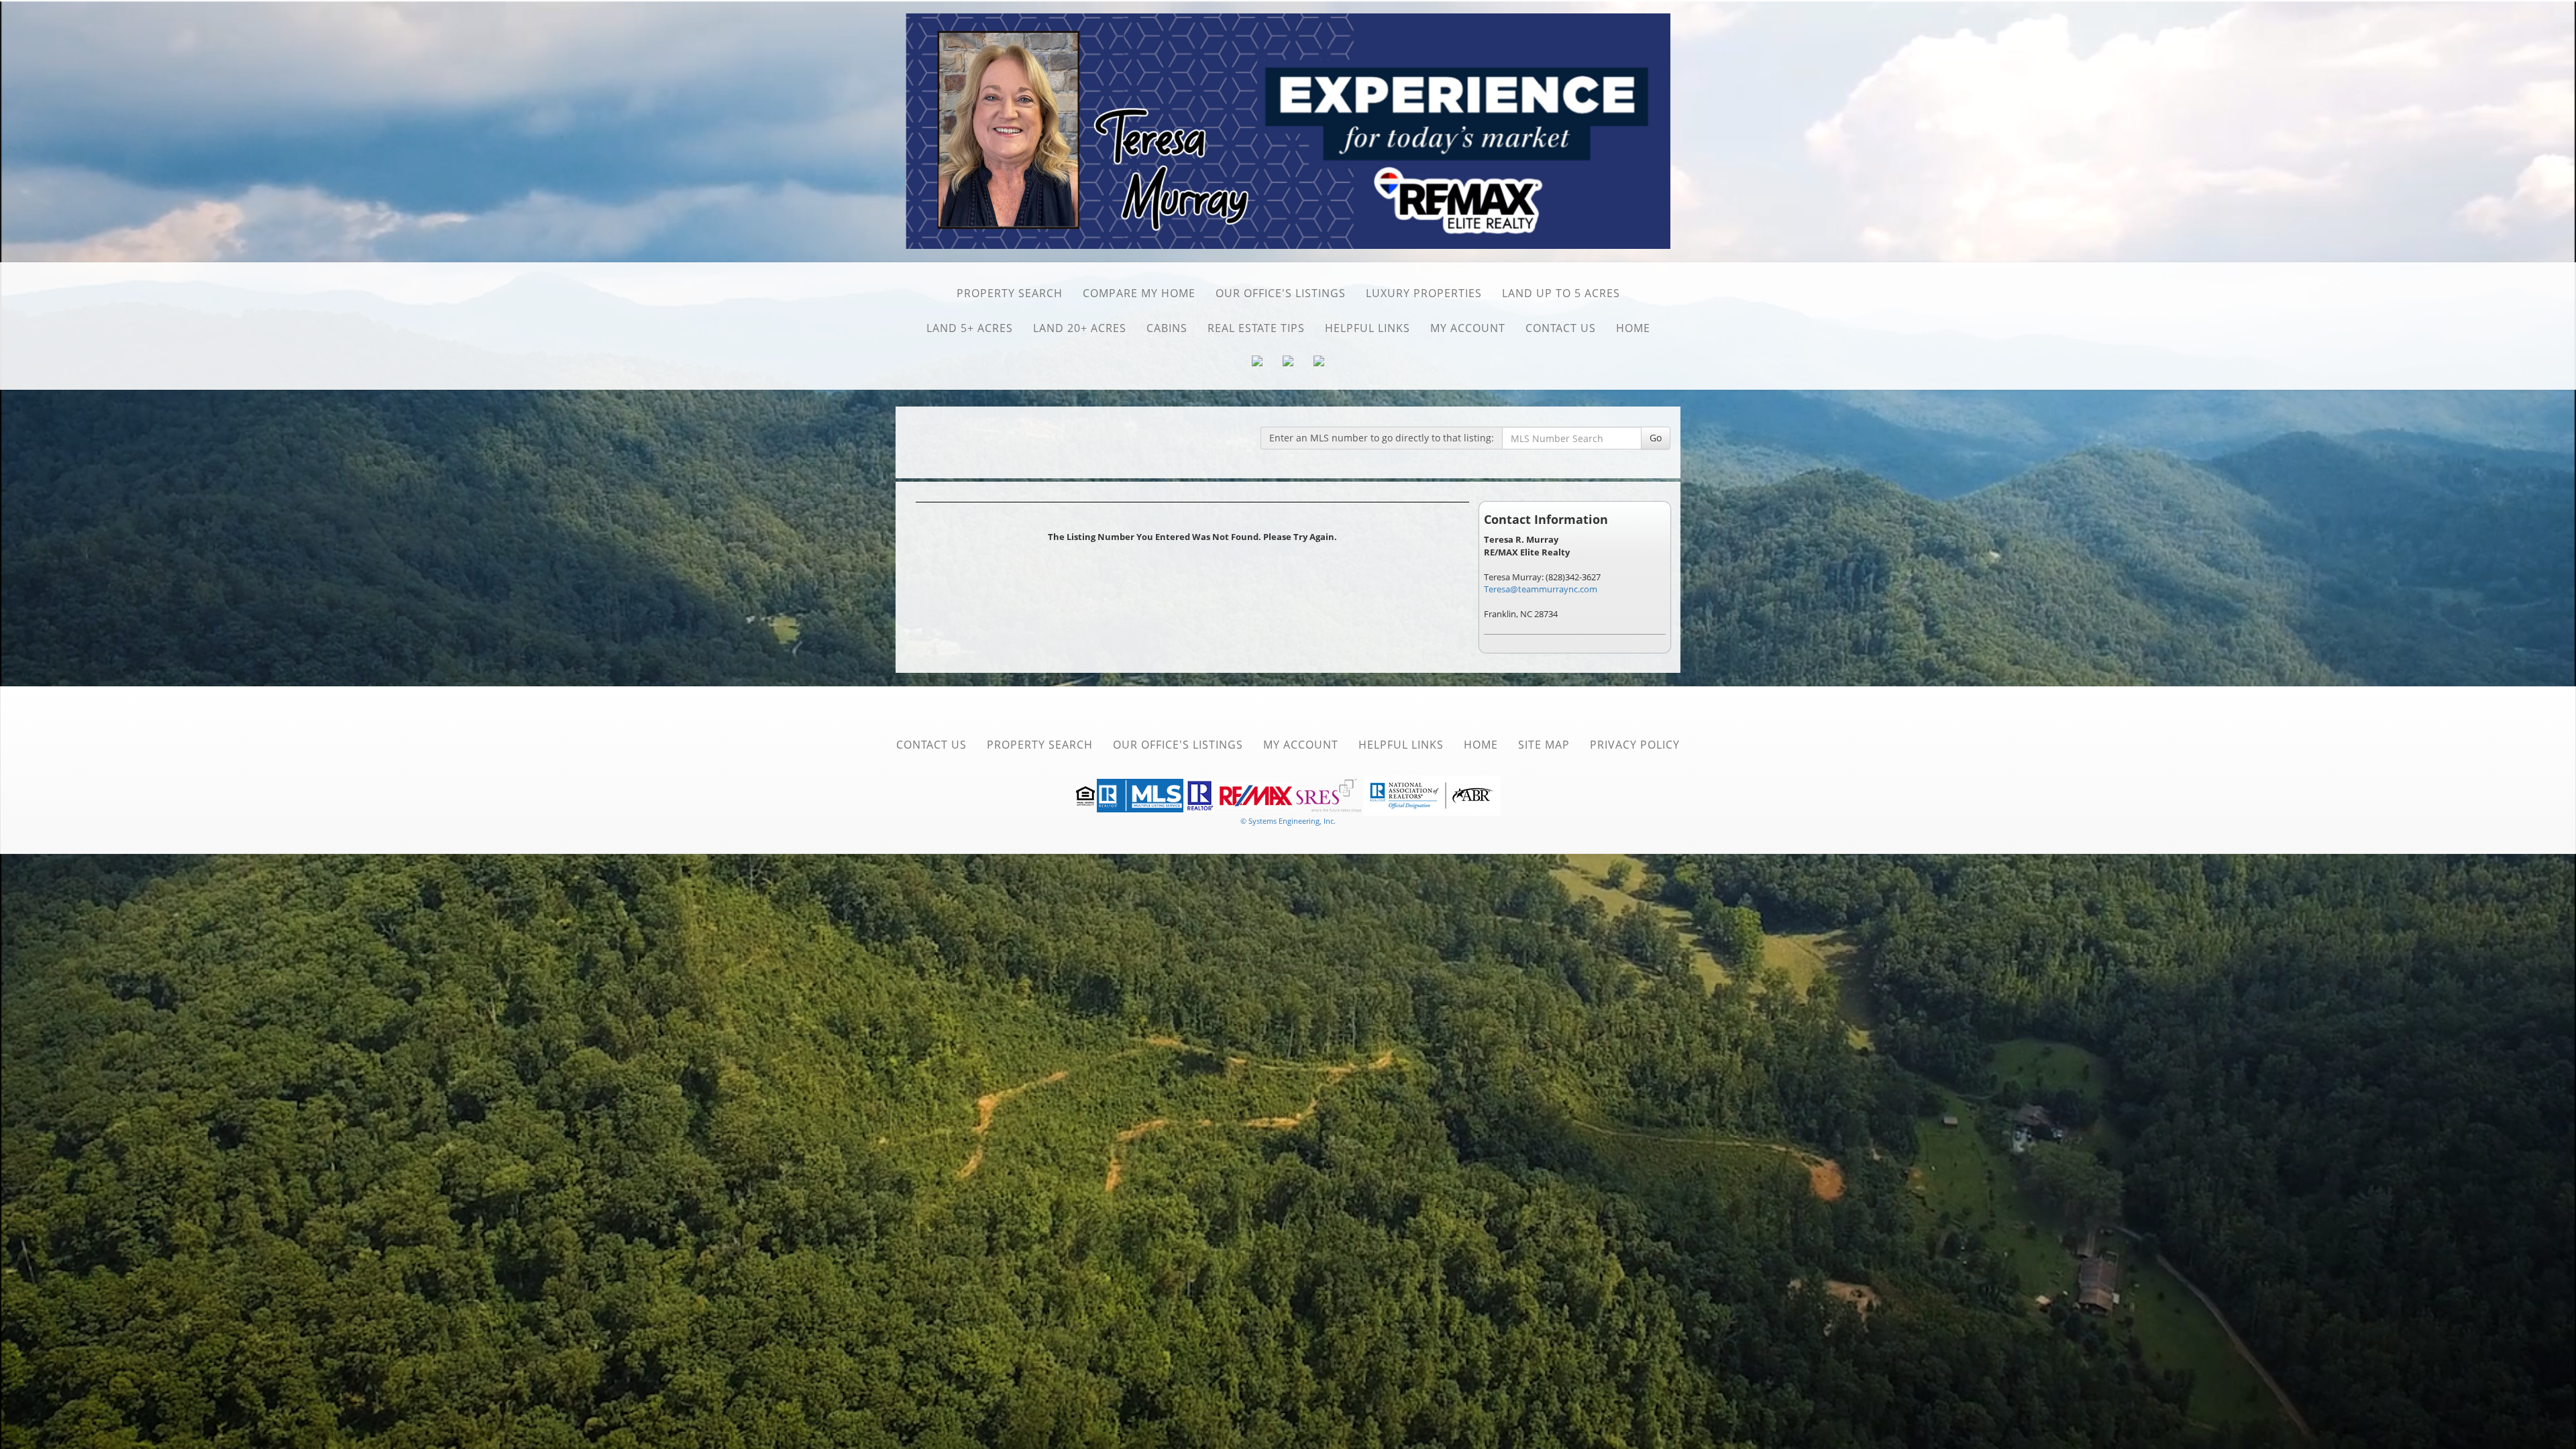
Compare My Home (1139, 293)
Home (1633, 328)
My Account (1468, 328)
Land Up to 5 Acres (1561, 293)
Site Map (1544, 745)
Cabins (1167, 328)
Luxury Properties (1424, 293)
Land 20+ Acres (1080, 328)
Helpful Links (1367, 328)
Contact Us (1561, 328)
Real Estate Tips (1256, 328)
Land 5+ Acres (970, 328)
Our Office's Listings (1281, 293)
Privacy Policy (1635, 745)
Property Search (1010, 293)
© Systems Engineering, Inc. (1288, 821)
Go (1656, 438)
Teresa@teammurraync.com (1541, 589)
